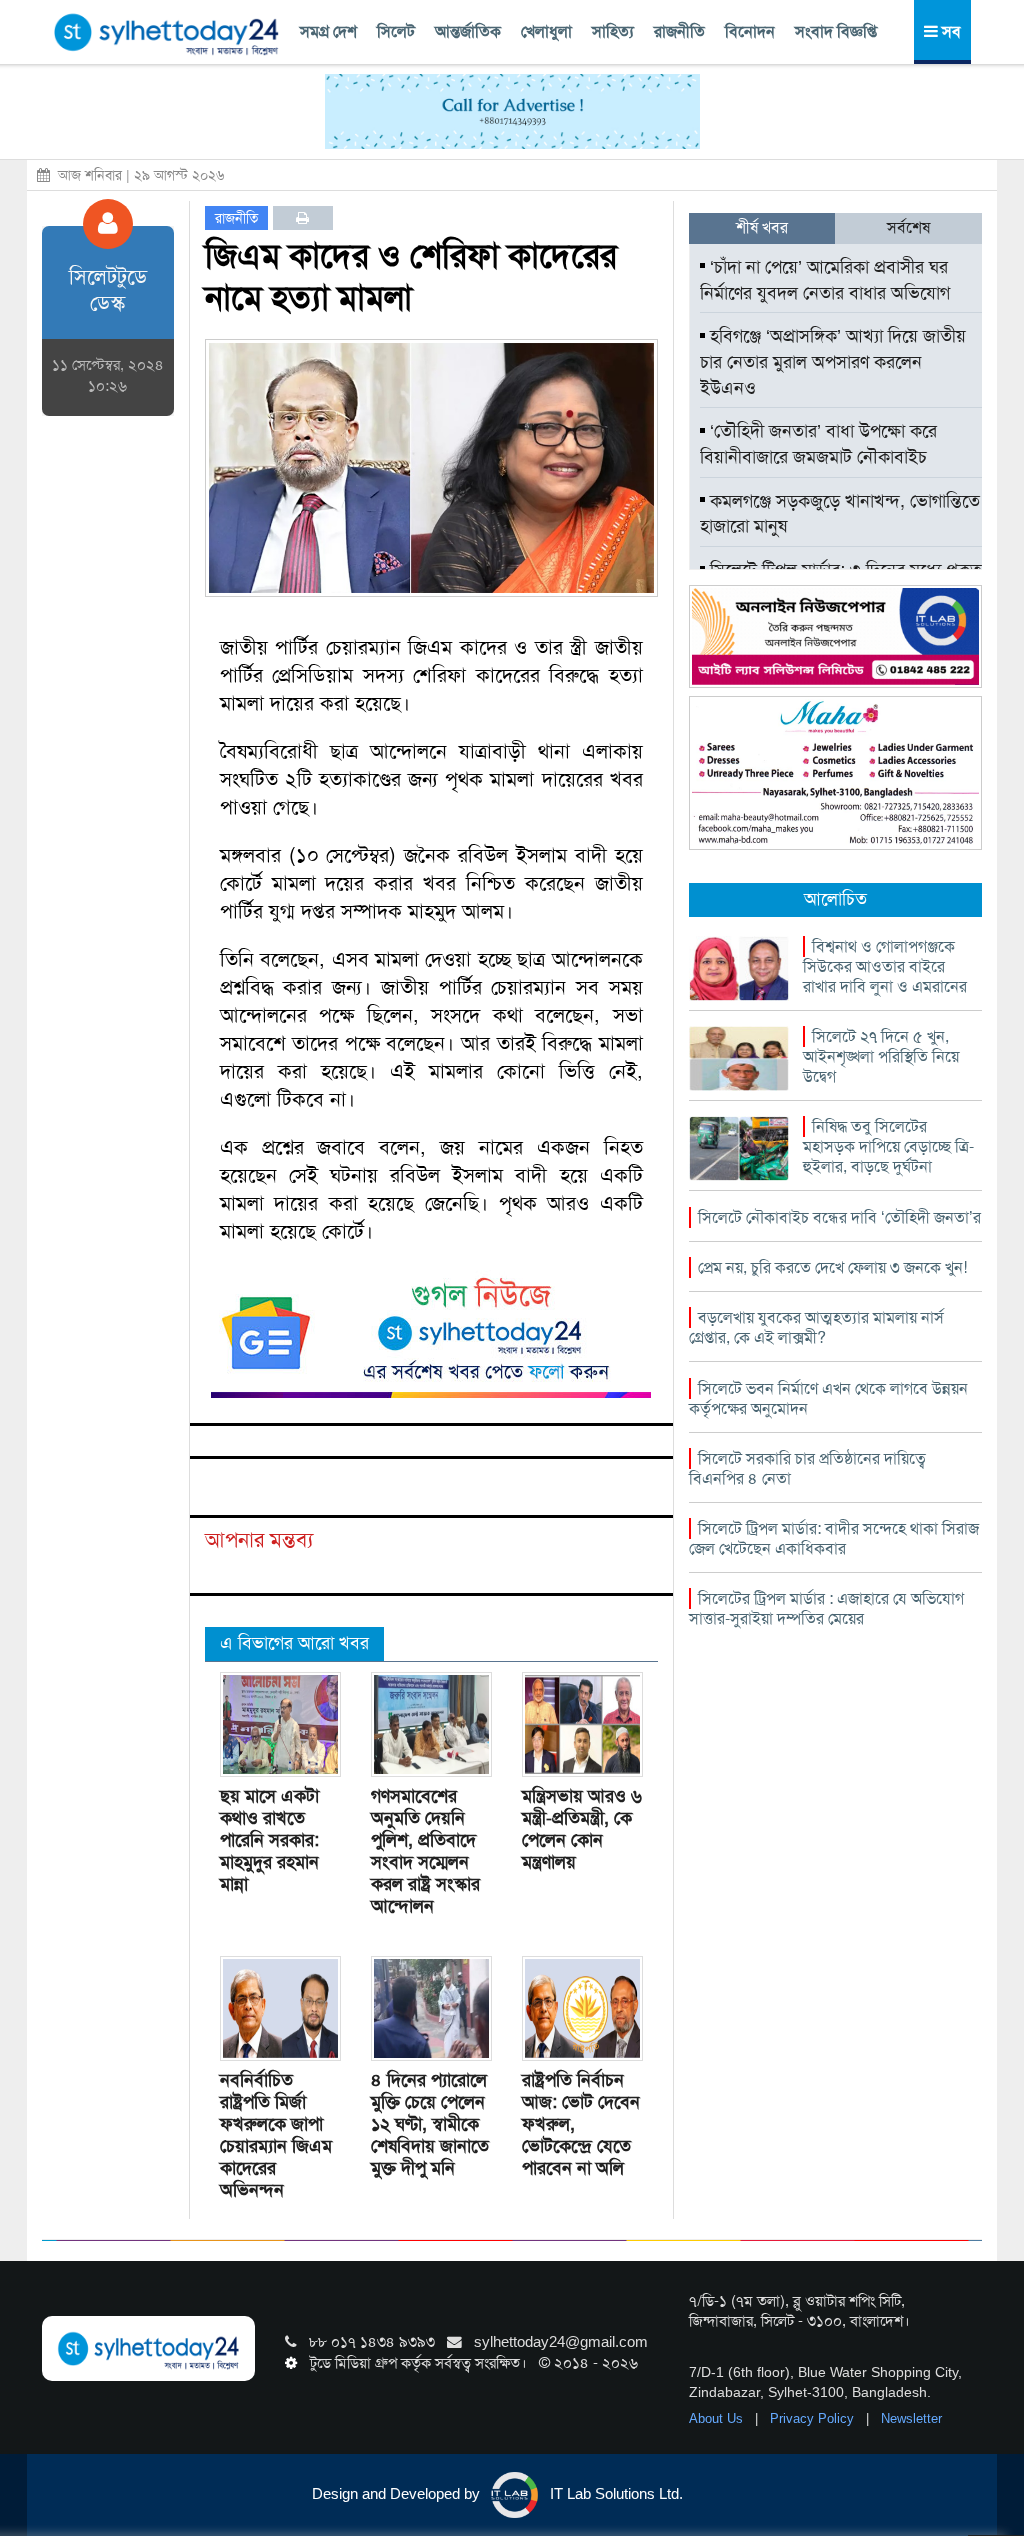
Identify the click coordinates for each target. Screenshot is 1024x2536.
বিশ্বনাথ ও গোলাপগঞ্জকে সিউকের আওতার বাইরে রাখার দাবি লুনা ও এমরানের (885, 966)
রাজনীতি (679, 31)
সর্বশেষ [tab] (908, 227)
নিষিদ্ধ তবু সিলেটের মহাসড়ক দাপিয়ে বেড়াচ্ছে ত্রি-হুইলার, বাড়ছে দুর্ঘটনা (888, 1146)
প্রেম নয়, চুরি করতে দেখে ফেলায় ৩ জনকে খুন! (832, 1267)
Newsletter (911, 2418)
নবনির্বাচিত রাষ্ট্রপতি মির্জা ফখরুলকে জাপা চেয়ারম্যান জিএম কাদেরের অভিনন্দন (276, 2135)
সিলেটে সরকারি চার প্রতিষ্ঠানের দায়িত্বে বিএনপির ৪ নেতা (807, 1468)
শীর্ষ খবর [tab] (762, 227)
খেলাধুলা (546, 31)
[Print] (302, 218)
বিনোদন (750, 31)
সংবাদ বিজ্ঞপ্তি (836, 31)
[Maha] (835, 772)
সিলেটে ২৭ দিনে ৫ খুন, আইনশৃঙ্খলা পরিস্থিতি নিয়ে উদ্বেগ (881, 1056)
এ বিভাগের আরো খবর (294, 1643)
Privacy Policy (814, 2418)
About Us (718, 2418)
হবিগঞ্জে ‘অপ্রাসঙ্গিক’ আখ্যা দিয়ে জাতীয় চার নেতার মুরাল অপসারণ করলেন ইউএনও (833, 361)
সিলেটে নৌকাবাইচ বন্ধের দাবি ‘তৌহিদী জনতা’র (839, 1217)
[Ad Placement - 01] (512, 110)
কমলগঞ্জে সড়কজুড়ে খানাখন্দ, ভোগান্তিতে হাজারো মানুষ (840, 514)
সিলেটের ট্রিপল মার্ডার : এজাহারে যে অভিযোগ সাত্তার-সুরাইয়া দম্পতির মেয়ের (826, 1608)
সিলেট (396, 31)
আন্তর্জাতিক (468, 31)
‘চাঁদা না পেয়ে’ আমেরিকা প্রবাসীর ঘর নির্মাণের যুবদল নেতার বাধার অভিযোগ (825, 280)
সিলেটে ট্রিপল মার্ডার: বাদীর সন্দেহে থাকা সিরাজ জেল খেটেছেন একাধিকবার (834, 1538)
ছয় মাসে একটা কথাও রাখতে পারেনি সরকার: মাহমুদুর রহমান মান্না (269, 1840)
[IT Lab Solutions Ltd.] (835, 635)
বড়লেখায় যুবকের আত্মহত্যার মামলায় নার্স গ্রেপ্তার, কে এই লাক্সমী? (816, 1327)
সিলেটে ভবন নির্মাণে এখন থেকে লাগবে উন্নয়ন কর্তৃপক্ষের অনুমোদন (828, 1398)
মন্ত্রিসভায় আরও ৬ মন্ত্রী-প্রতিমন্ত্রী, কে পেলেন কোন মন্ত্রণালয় (582, 1829)
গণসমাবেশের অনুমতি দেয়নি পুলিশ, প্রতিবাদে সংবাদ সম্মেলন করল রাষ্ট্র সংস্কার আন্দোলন (425, 1851)
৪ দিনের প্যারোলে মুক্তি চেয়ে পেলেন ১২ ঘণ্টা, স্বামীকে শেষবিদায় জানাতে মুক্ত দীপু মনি (430, 2124)
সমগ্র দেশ (328, 31)
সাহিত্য (613, 31)
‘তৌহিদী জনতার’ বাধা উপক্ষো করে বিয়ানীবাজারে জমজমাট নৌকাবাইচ (818, 444)
